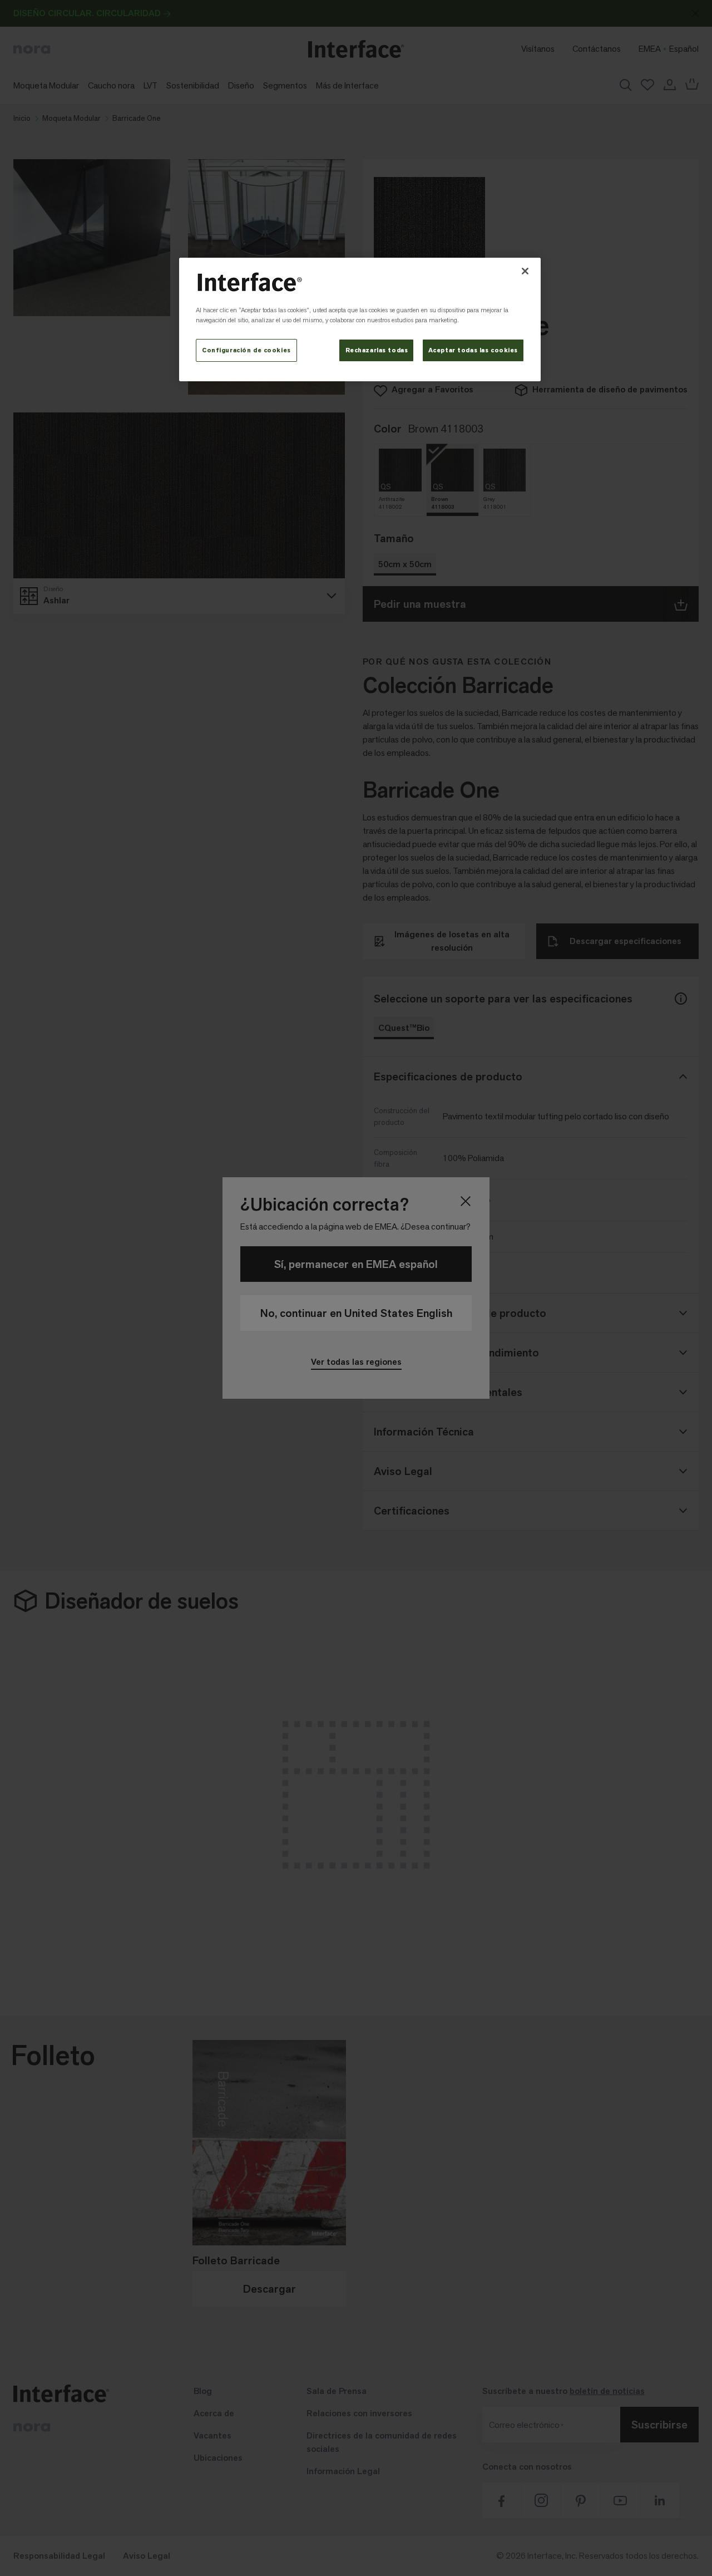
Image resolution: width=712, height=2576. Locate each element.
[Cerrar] (525, 271)
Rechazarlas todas (377, 350)
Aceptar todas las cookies (473, 350)
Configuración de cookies (246, 350)
